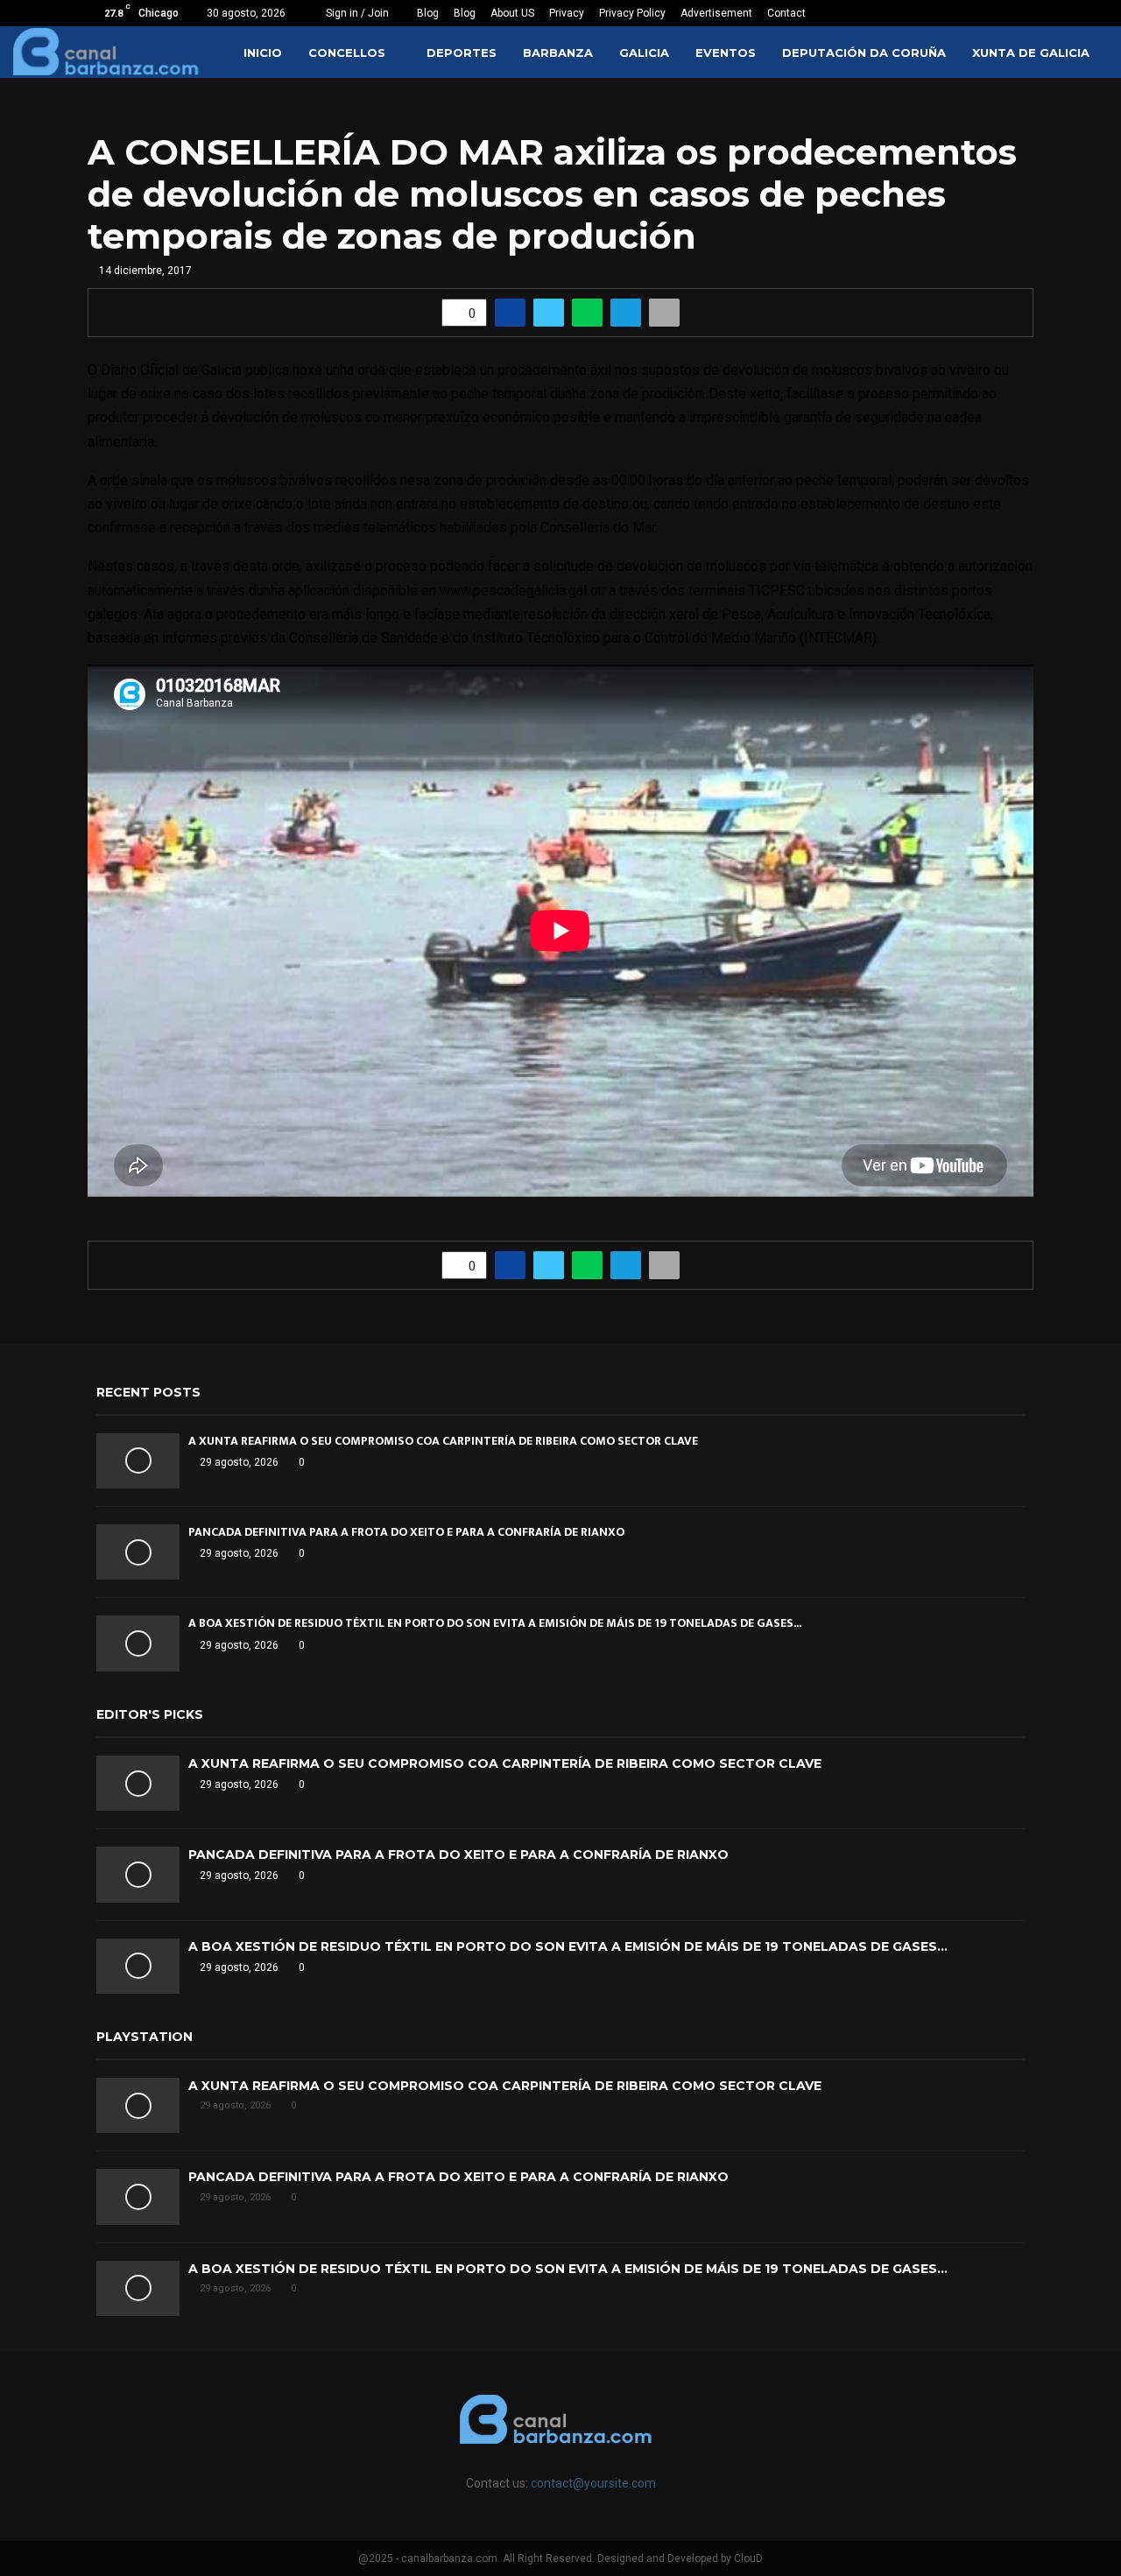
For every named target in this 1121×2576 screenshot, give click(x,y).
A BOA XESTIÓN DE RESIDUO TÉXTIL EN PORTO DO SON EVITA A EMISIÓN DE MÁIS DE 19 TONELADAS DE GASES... (495, 1623)
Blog (428, 13)
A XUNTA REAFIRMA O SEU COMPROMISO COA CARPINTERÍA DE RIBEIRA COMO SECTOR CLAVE (443, 1441)
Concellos (347, 53)
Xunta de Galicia (1031, 53)
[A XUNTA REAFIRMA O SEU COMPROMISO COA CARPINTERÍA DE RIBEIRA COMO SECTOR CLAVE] (138, 1461)
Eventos (726, 53)
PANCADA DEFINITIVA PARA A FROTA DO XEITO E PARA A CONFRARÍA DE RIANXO (406, 1532)
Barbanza (558, 53)
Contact (786, 13)
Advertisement (716, 13)
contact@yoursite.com (593, 2483)
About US (512, 13)
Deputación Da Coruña (864, 53)
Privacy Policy (632, 13)
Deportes (462, 53)
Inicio (263, 53)
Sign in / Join (356, 13)
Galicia (644, 53)
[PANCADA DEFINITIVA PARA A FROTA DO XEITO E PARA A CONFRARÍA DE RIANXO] (138, 1552)
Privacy (567, 13)
